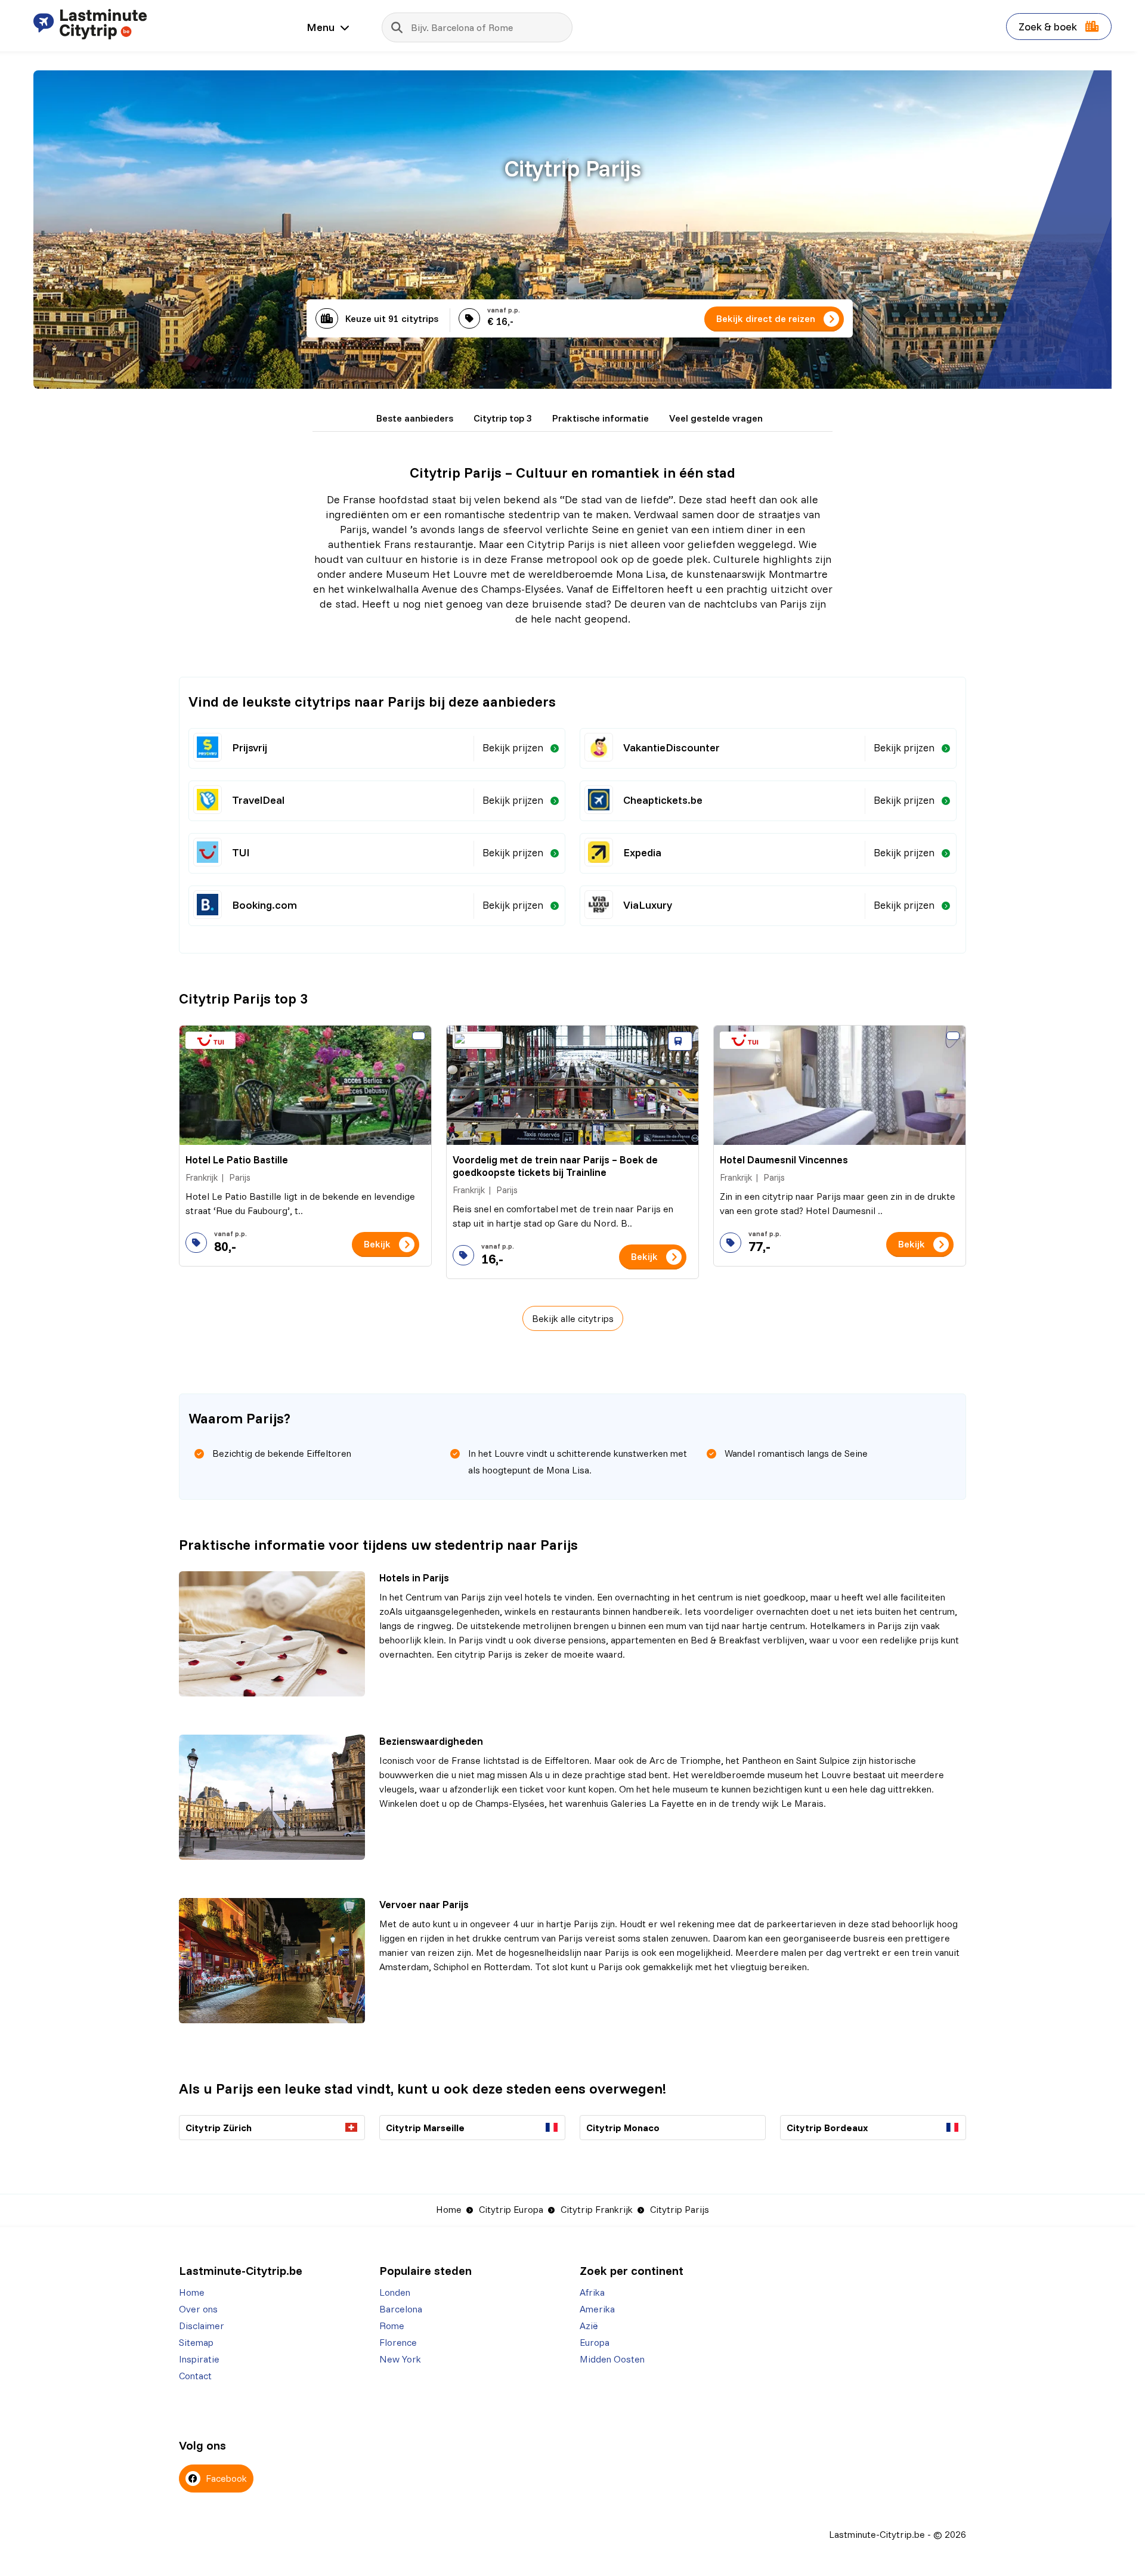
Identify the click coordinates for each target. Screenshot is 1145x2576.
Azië (589, 2326)
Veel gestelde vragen (716, 418)
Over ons (198, 2309)
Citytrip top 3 (503, 418)
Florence (398, 2342)
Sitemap (196, 2342)
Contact (195, 2376)
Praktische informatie (601, 418)
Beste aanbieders (415, 418)
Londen (395, 2292)
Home (449, 2209)
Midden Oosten (612, 2359)
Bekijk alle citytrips (573, 1318)
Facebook (225, 2478)
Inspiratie (199, 2359)
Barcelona (401, 2309)
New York (400, 2359)
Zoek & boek (1049, 27)
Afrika (592, 2292)
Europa (595, 2342)
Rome (392, 2326)
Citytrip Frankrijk (597, 2209)
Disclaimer (202, 2326)
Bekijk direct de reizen (766, 318)
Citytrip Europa (511, 2209)
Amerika (597, 2309)
